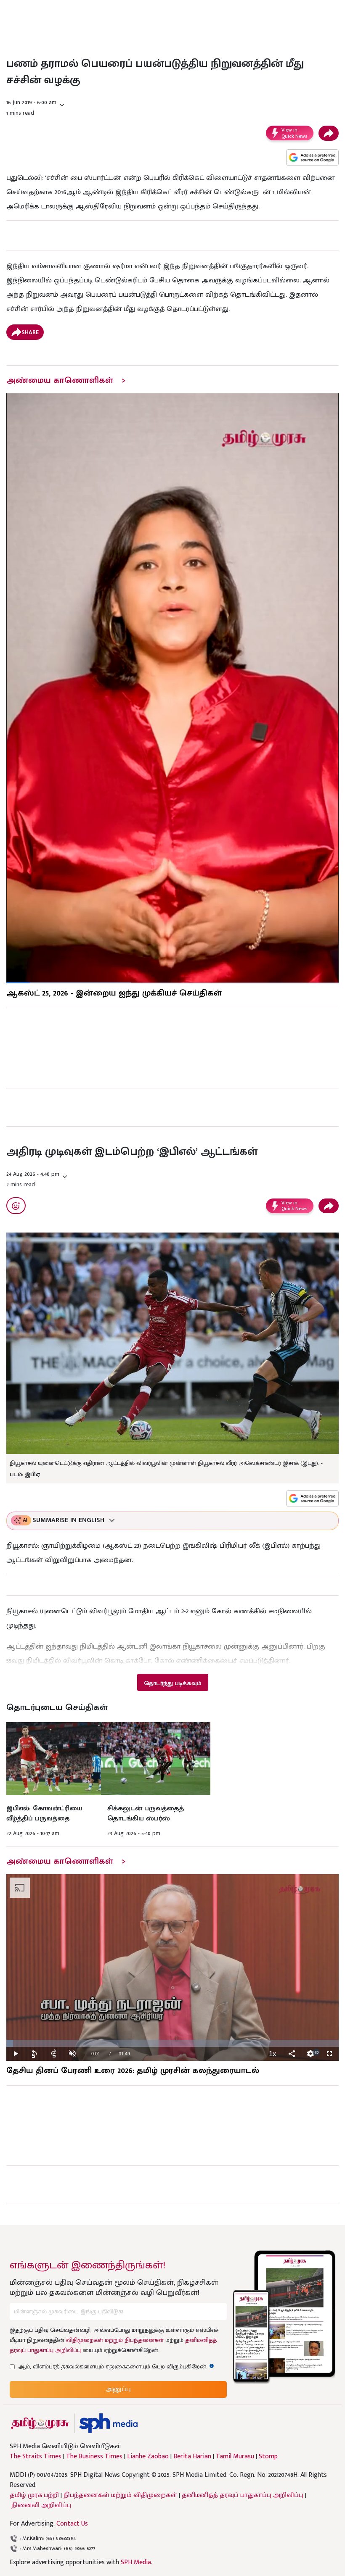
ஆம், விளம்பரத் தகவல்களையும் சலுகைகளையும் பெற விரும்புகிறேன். (116, 2367)
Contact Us (72, 2524)
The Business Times (94, 2457)
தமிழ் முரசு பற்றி (34, 2495)
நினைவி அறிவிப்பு (41, 2505)
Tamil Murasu (235, 2457)
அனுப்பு (118, 2389)
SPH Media (136, 2562)
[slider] (172, 2043)
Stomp (268, 2457)
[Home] (108, 2423)
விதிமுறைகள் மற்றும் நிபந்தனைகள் (115, 2340)
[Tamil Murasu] (40, 2423)
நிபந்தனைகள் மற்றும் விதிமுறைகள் (120, 2495)
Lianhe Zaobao (148, 2457)
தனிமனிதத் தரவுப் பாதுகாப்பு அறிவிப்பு (243, 2495)
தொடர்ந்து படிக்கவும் (172, 1683)
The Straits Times (36, 2457)
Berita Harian (192, 2457)
